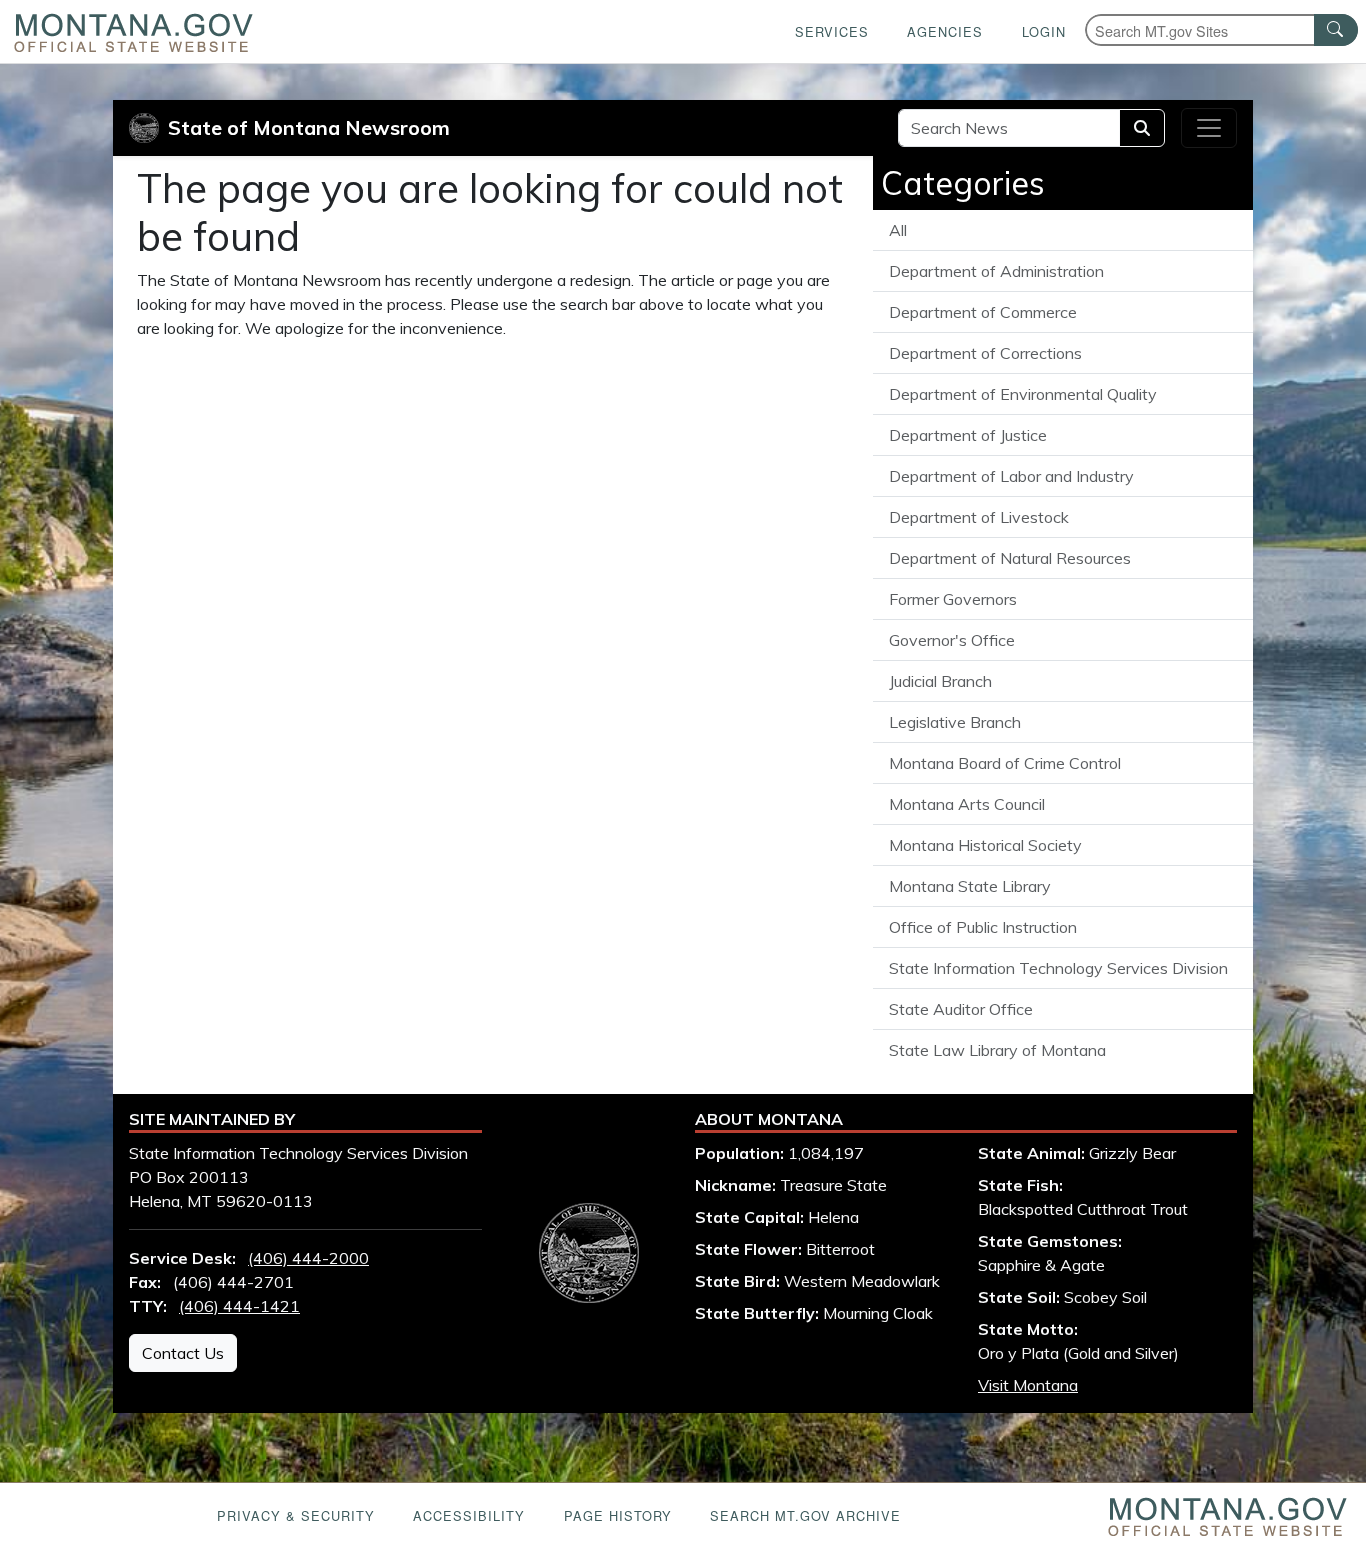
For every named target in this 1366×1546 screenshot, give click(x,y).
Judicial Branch (940, 681)
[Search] (1142, 128)
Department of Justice (968, 435)
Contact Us (183, 1353)
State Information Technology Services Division (1058, 968)
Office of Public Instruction (983, 927)
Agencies (945, 31)
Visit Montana (1028, 1385)
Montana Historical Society (985, 845)
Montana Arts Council (967, 804)
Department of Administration (996, 271)
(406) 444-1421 (239, 1306)
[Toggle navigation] (1209, 128)
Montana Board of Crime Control (1005, 763)
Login (1044, 31)
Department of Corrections (985, 353)
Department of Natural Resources (1010, 558)
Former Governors (953, 599)
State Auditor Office (961, 1009)
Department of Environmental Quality (1023, 394)
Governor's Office (952, 640)
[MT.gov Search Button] (1336, 30)
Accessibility (469, 1515)
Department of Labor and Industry (1011, 476)
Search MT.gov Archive (805, 1515)
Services (832, 31)
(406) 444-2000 (308, 1258)
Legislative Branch (955, 722)
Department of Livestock (979, 517)
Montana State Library (970, 886)
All (898, 230)
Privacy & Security (296, 1515)
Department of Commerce (983, 312)
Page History (618, 1515)
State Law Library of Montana (997, 1050)
